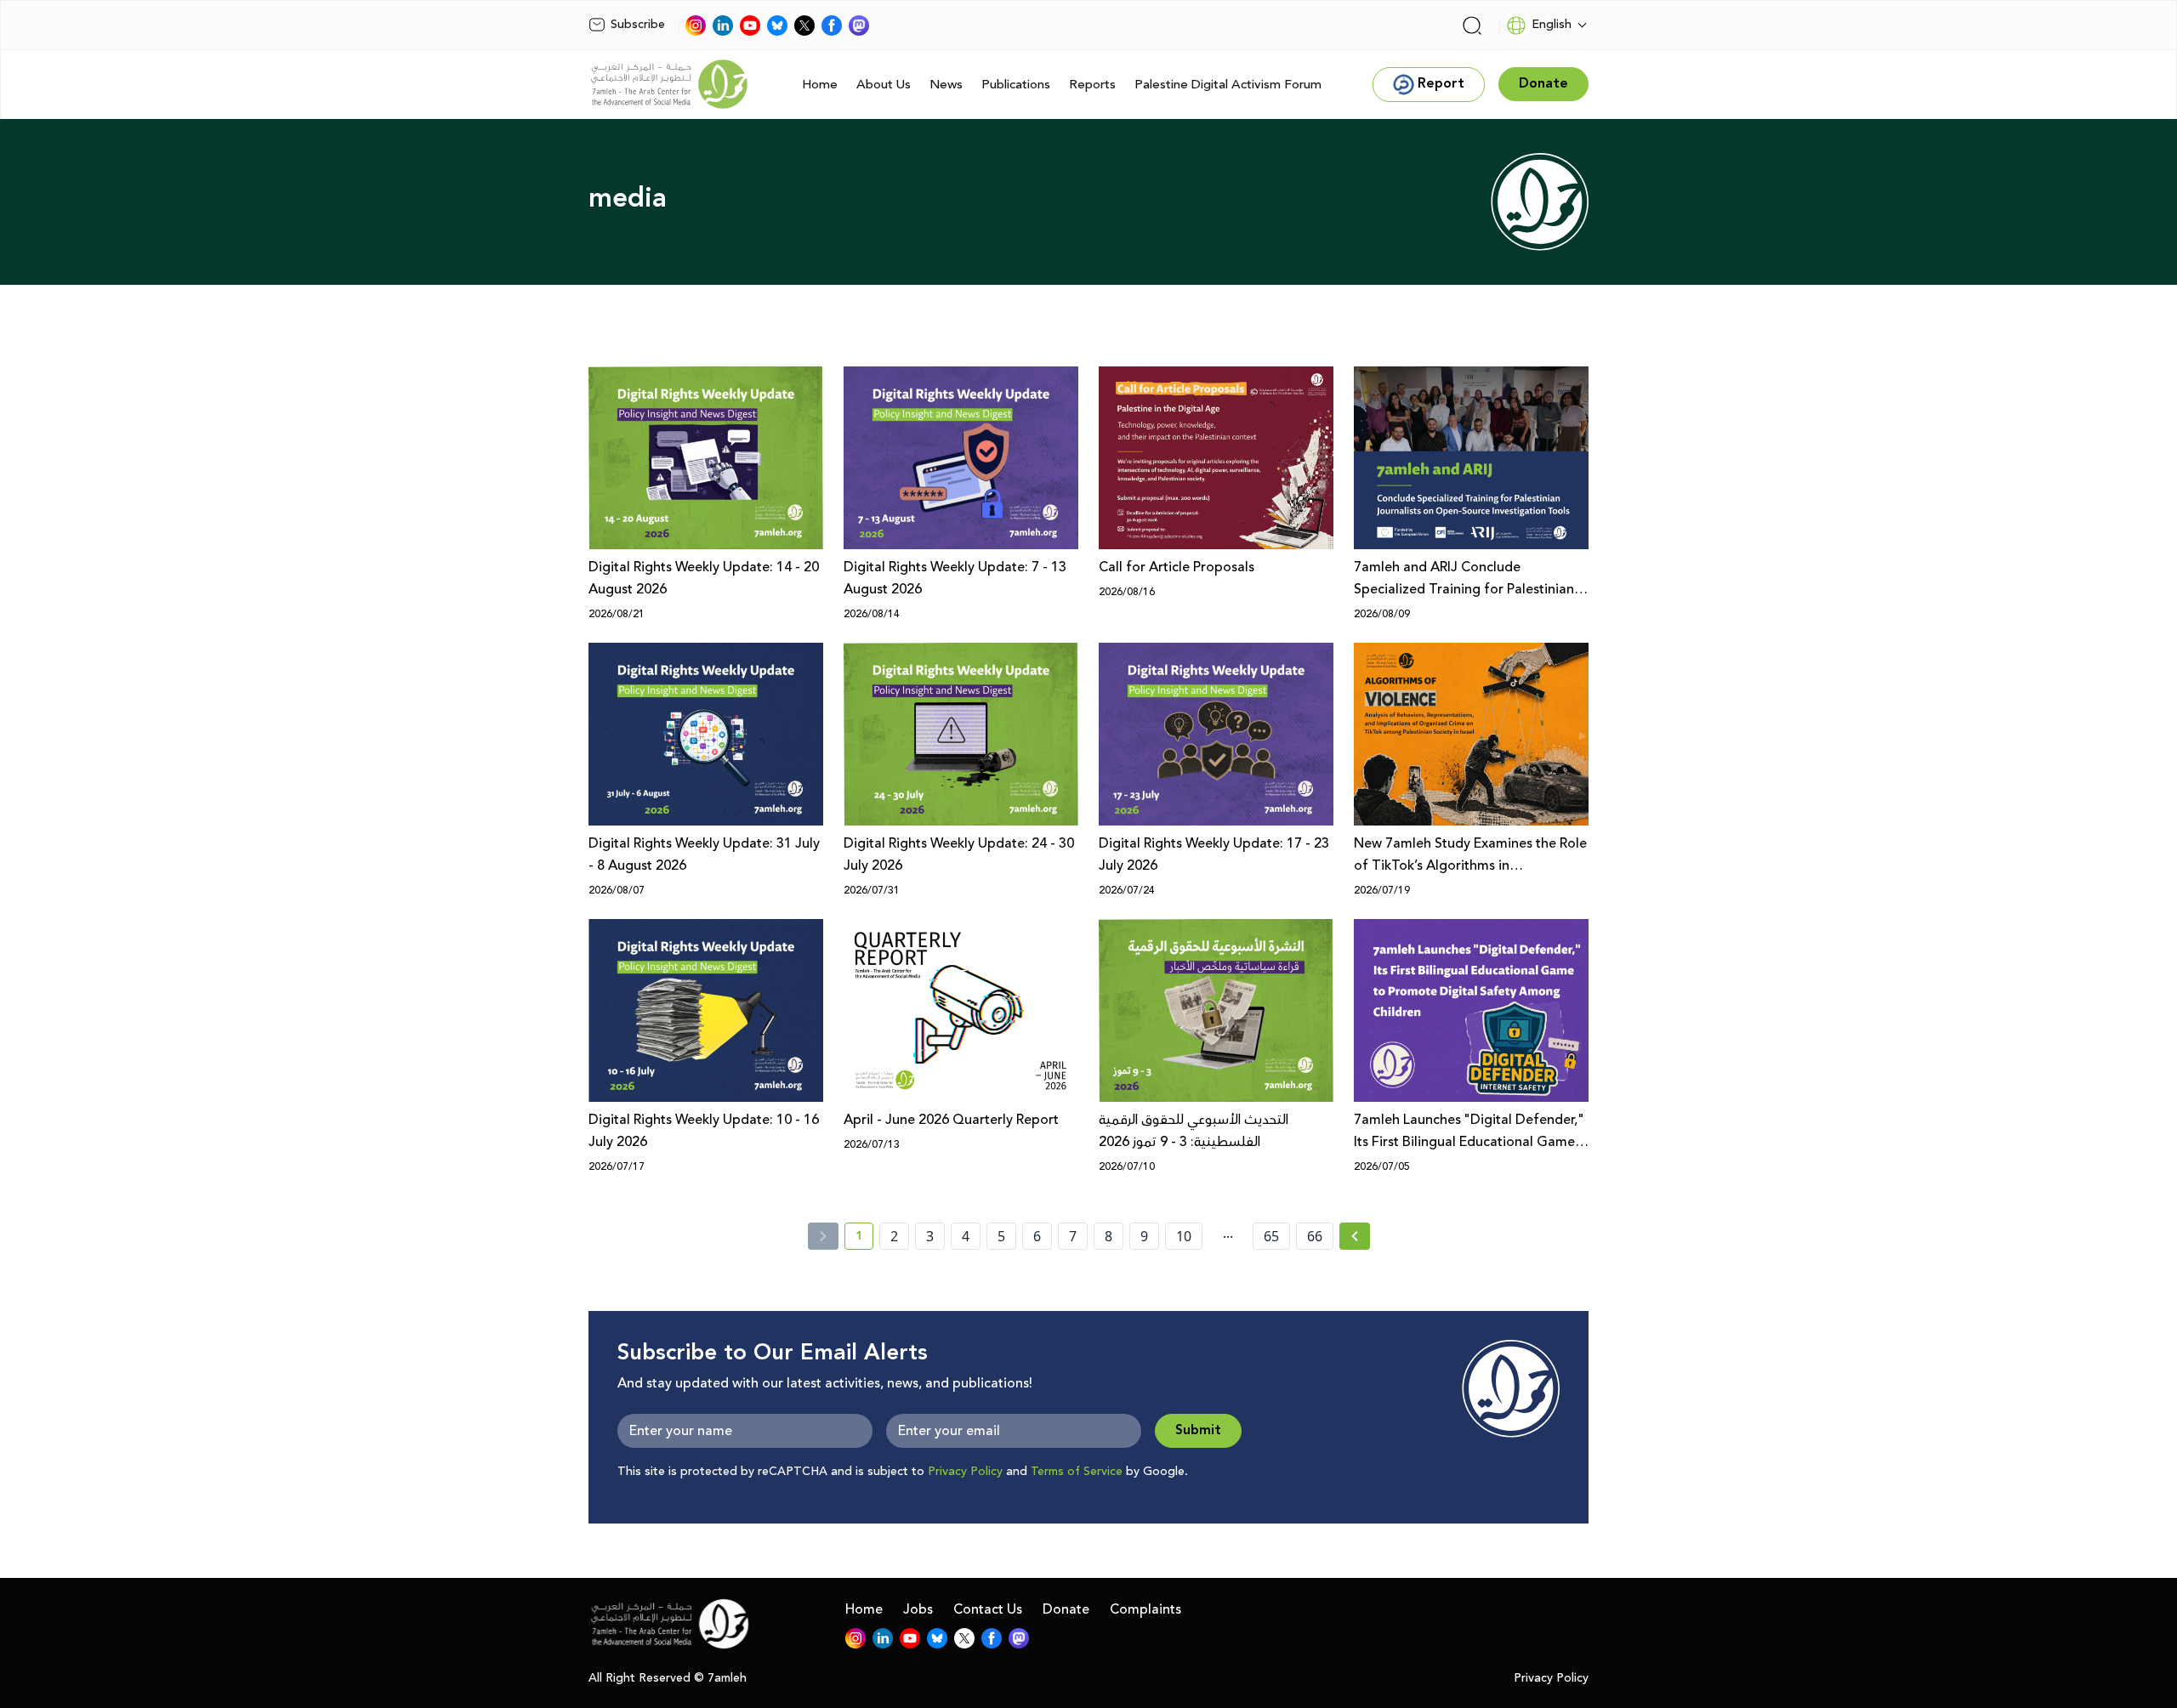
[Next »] (1355, 1236)
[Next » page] (1355, 1236)
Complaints (1145, 1609)
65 (1271, 1236)
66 (1315, 1236)
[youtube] (750, 26)
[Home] (669, 84)
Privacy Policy (965, 1472)
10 (1184, 1236)
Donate (1066, 1609)
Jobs (918, 1609)
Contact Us (988, 1609)
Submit (1198, 1430)
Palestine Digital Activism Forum (1228, 85)
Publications (1016, 85)
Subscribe (638, 25)
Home (820, 85)
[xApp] (804, 26)
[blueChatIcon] (777, 26)
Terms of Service (1077, 1472)
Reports (1092, 85)
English (1552, 25)
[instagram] (696, 26)
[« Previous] (823, 1236)
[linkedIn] (723, 26)
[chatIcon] (859, 26)
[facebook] (832, 26)
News (946, 85)
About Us (884, 85)
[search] (1472, 26)
